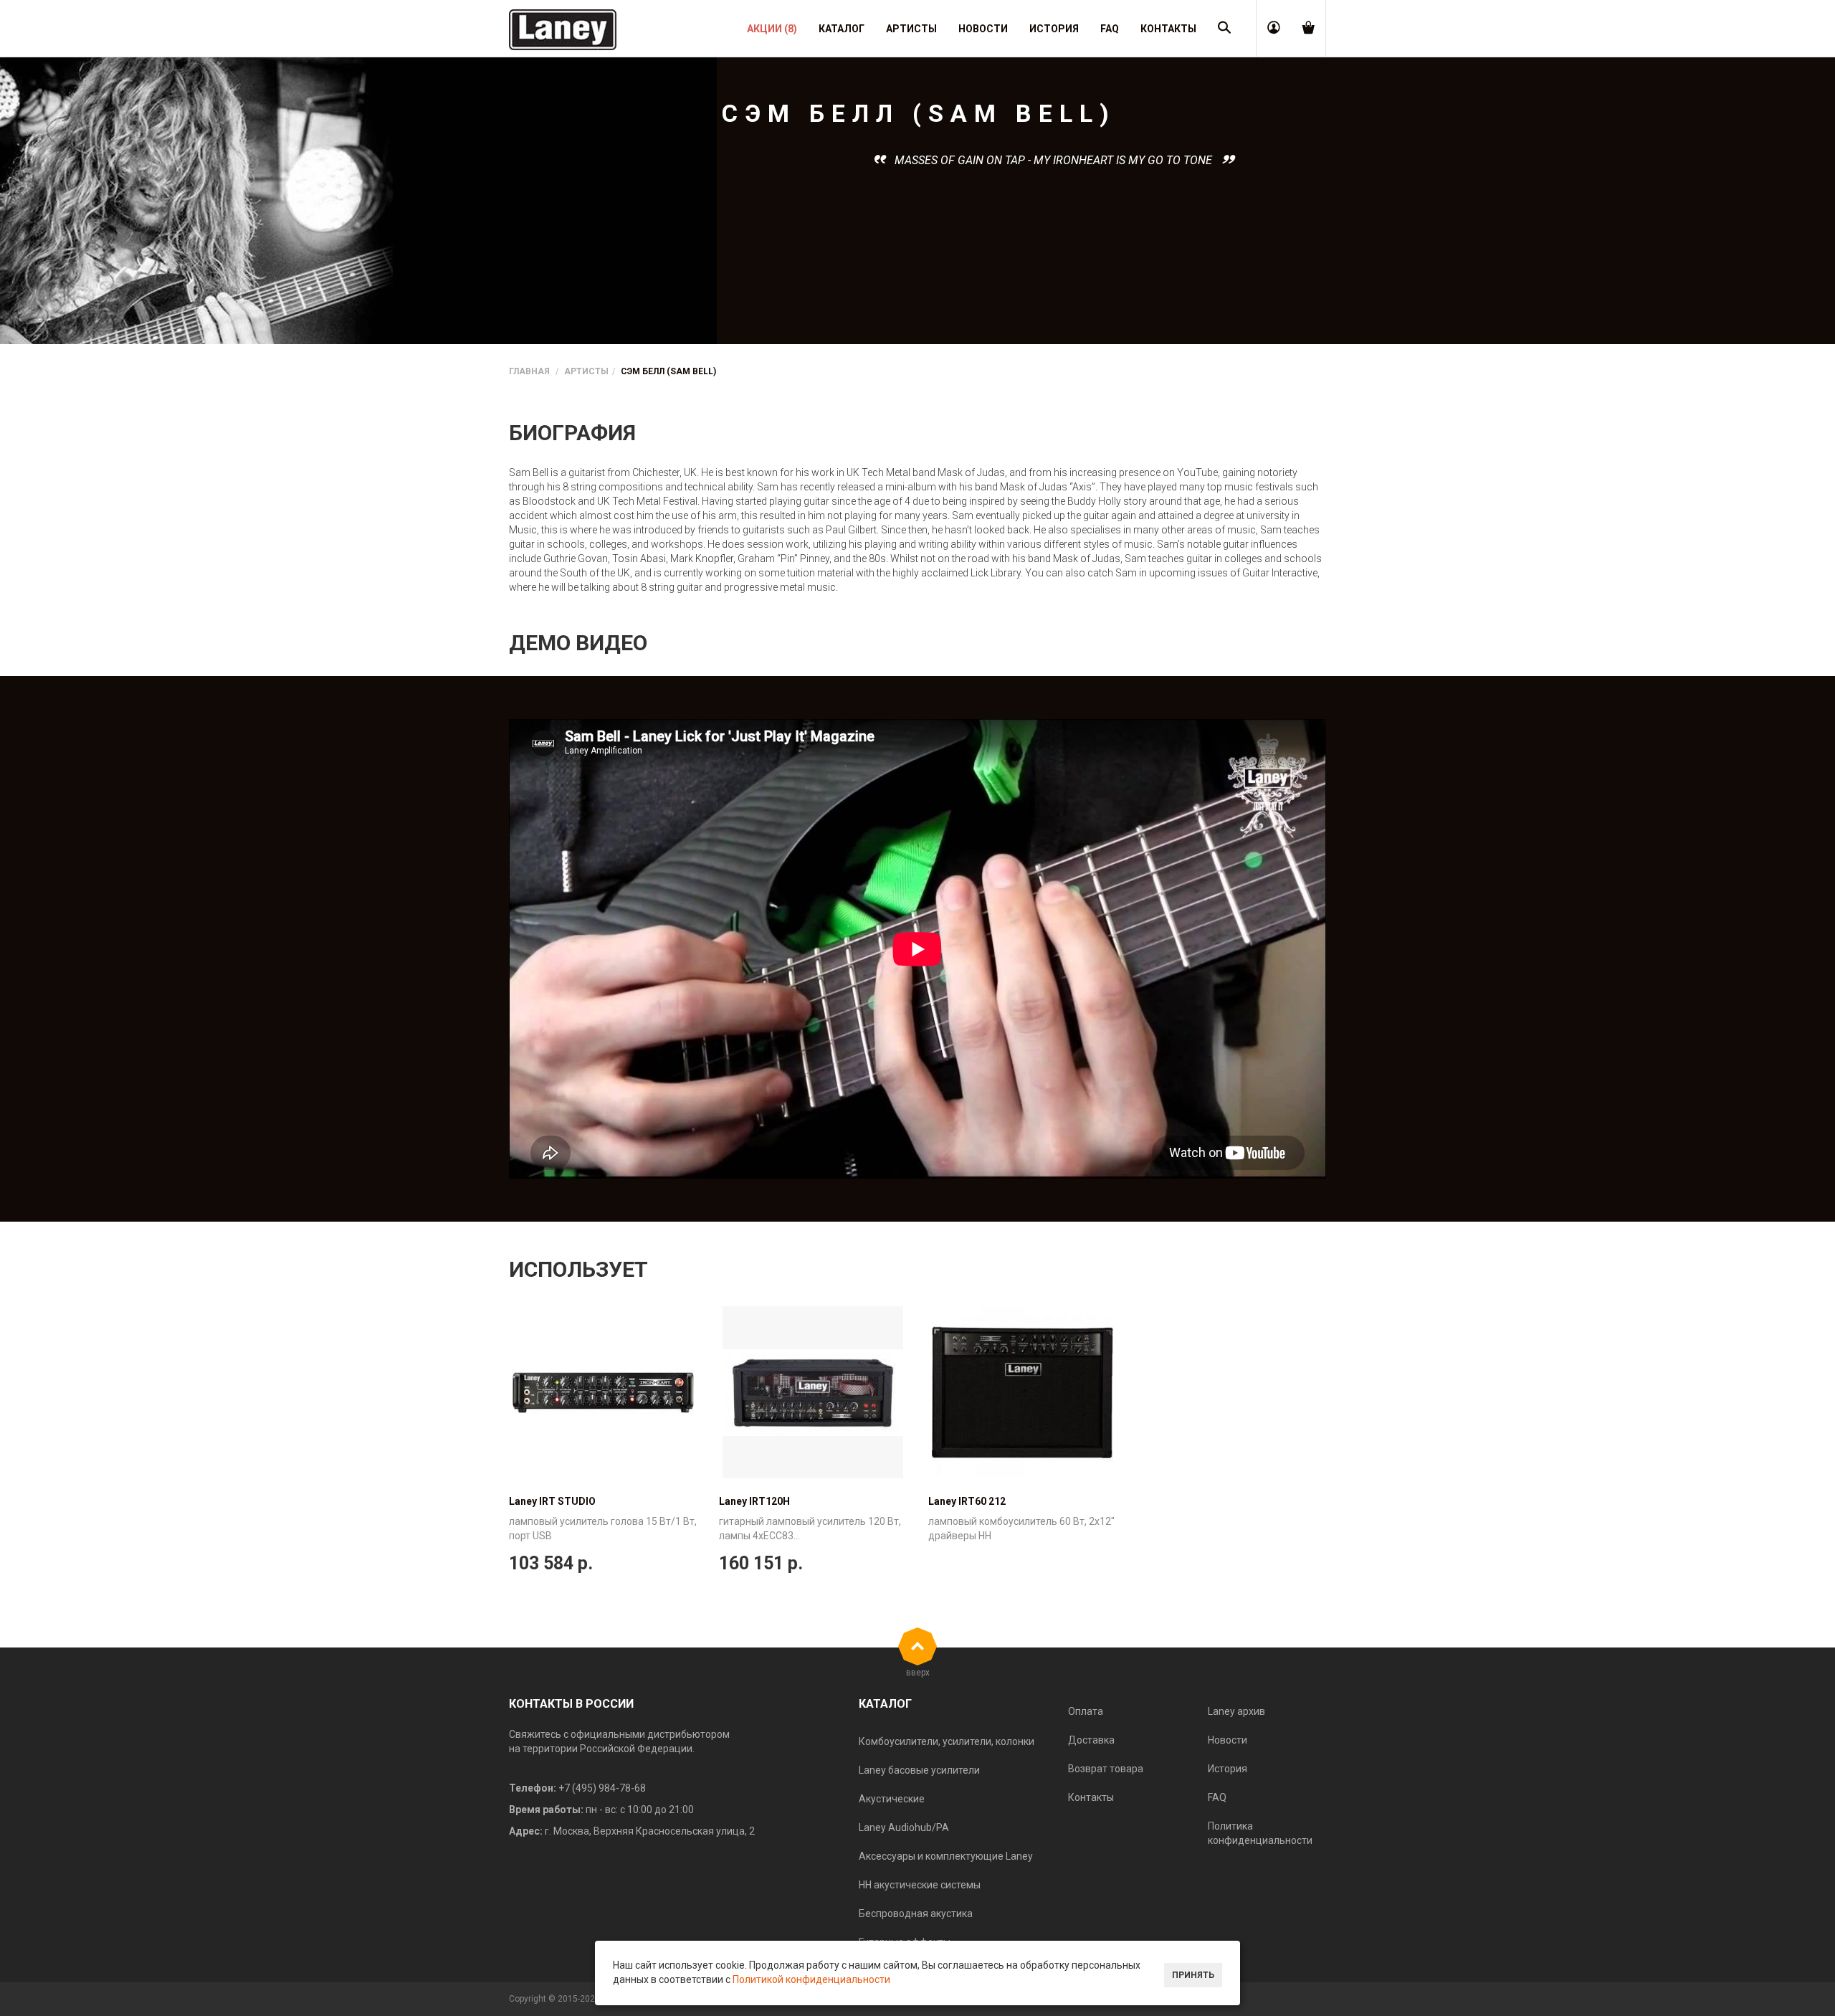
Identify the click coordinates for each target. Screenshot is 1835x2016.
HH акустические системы (920, 1885)
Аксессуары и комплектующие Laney (946, 1856)
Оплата (1086, 1711)
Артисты (586, 371)
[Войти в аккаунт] (1274, 29)
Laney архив (1236, 1711)
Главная (529, 371)
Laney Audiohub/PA (904, 1827)
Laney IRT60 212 (967, 1501)
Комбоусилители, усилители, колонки (947, 1741)
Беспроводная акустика (916, 1913)
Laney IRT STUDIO (552, 1501)
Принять (1193, 1975)
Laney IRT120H (754, 1501)
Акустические (892, 1799)
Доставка (1091, 1740)
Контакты (1091, 1797)
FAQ (1217, 1797)
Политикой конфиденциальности (811, 1979)
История (1228, 1769)
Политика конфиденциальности (1260, 1833)
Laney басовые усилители (919, 1770)
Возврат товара (1106, 1769)
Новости (1228, 1740)
